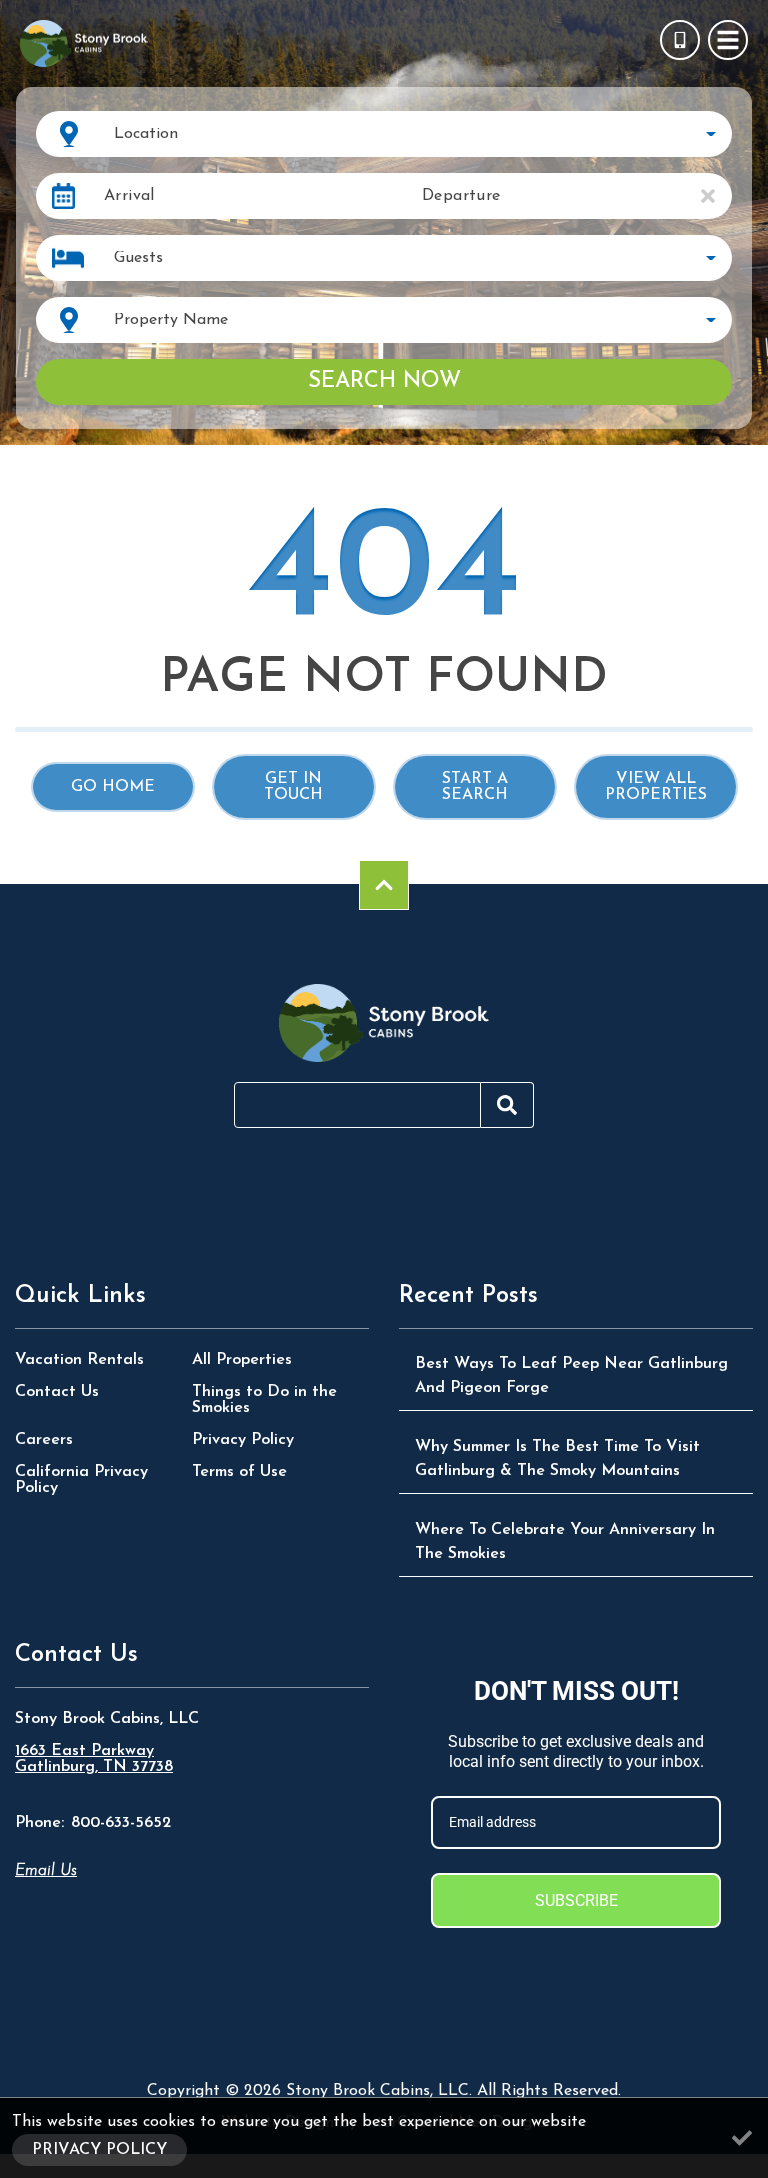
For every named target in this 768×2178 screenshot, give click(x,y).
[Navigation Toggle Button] (728, 40)
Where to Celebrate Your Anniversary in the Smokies (565, 1542)
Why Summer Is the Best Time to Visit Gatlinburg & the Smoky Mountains (557, 1459)
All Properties (242, 1360)
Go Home (113, 787)
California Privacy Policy (81, 1480)
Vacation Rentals (79, 1360)
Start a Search (475, 787)
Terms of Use (239, 1472)
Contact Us (57, 1392)
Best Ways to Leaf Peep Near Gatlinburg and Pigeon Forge (571, 1376)
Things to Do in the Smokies (264, 1400)
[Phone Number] (680, 40)
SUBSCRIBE (576, 1900)
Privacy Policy (243, 1440)
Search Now (384, 381)
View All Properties (656, 787)
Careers (44, 1440)
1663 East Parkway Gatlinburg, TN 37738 (94, 1759)
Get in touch (293, 787)
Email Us (46, 1871)
